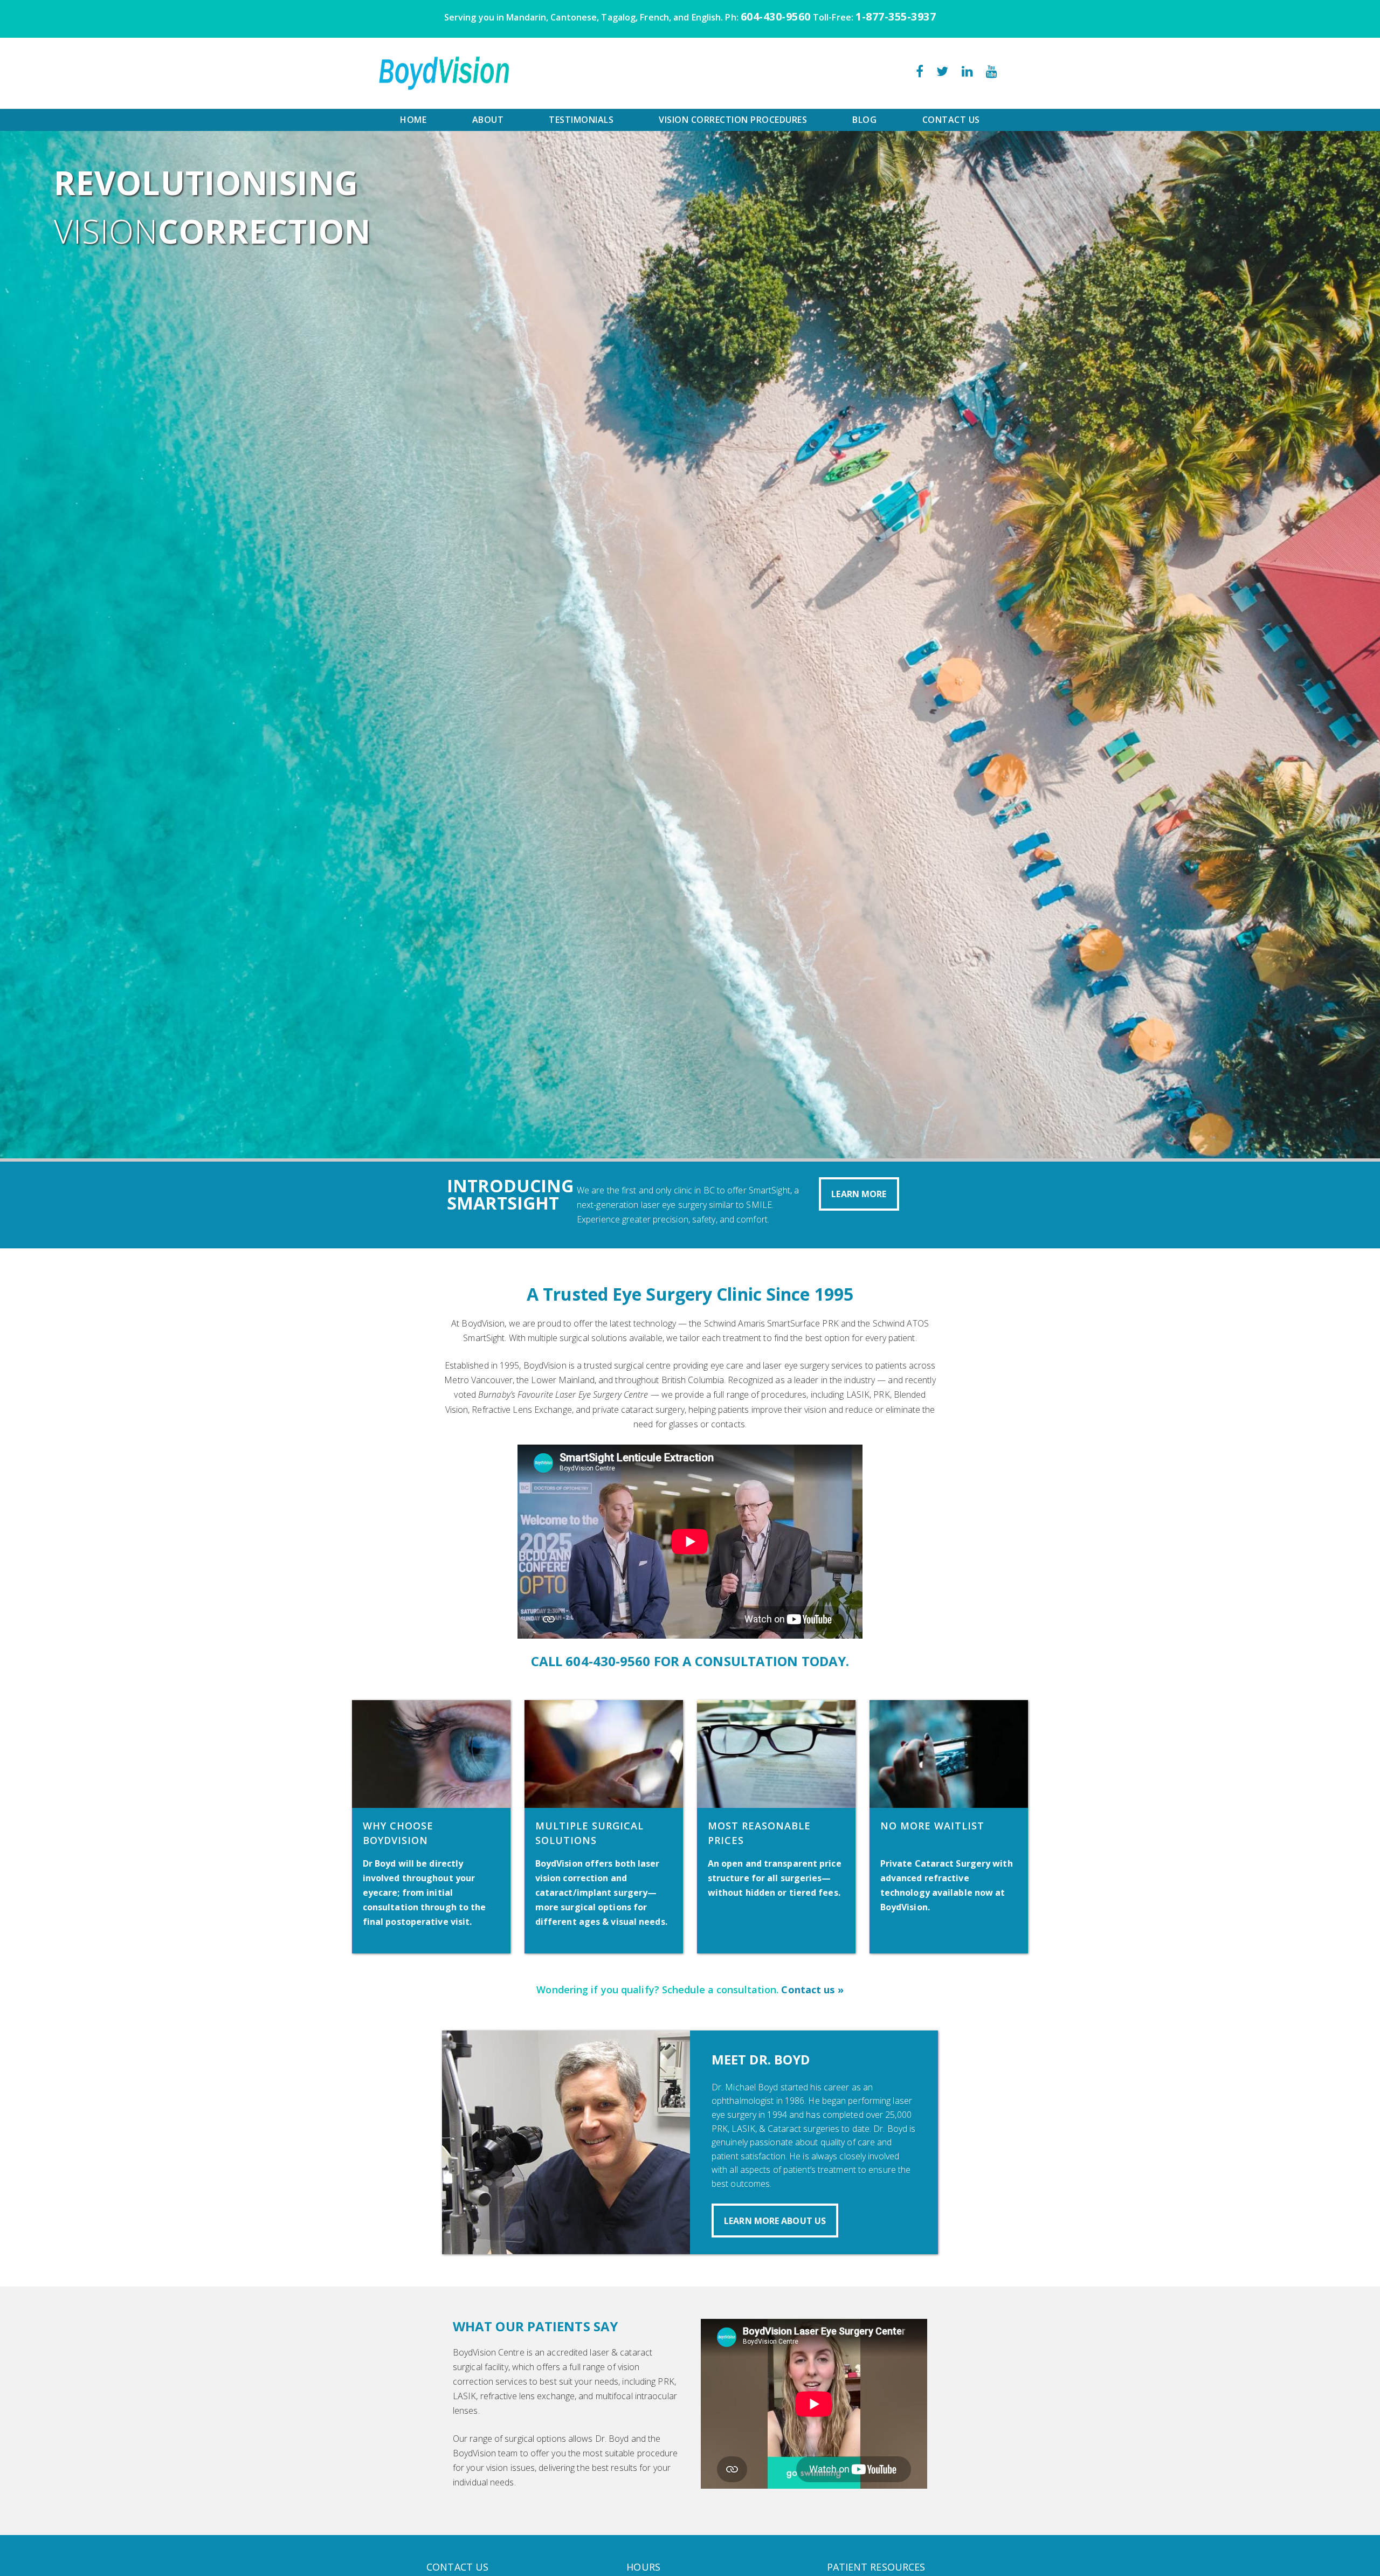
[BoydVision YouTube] (992, 73)
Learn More (859, 1194)
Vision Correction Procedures (733, 120)
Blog (864, 120)
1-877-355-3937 (896, 16)
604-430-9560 (776, 16)
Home (413, 120)
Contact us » (812, 1990)
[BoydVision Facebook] (920, 73)
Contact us (951, 120)
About (488, 120)
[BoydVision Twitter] (942, 73)
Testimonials (581, 120)
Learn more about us (775, 2221)
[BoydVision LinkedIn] (967, 73)
